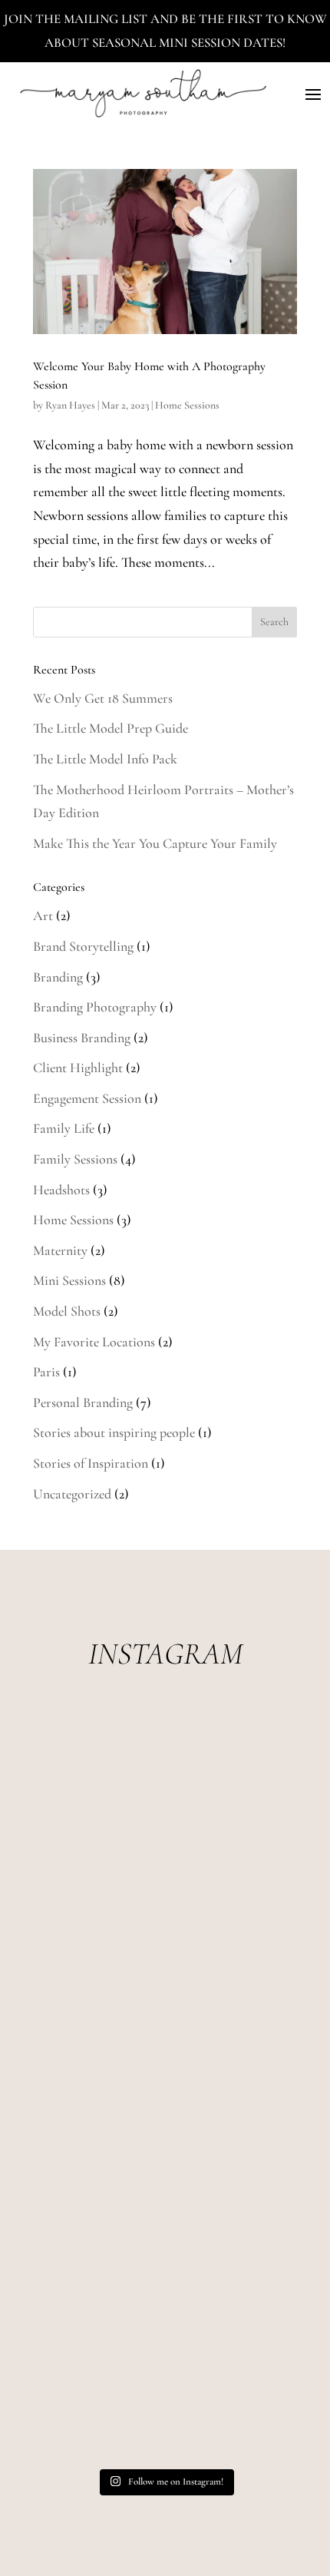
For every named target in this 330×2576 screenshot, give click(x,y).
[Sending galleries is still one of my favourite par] (165, 2235)
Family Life (64, 1128)
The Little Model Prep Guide (111, 728)
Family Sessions (75, 1159)
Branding (58, 977)
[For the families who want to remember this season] (165, 1791)
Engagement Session (87, 1098)
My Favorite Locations (94, 1342)
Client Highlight (78, 1068)
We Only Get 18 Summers (103, 698)
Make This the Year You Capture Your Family (155, 843)
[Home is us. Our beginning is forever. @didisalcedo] (165, 1939)
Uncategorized (72, 1494)
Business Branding (82, 1038)
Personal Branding (83, 1402)
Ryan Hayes (70, 405)
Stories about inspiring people (114, 1432)
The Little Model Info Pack (105, 759)
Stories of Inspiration (91, 1463)
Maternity (60, 1250)
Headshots (61, 1190)
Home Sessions (187, 405)
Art (43, 916)
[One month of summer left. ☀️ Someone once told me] (165, 2086)
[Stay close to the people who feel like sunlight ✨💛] (165, 2383)
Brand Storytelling (83, 946)
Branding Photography (95, 1007)
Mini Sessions (69, 1280)
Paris (46, 1372)
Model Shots (67, 1311)
